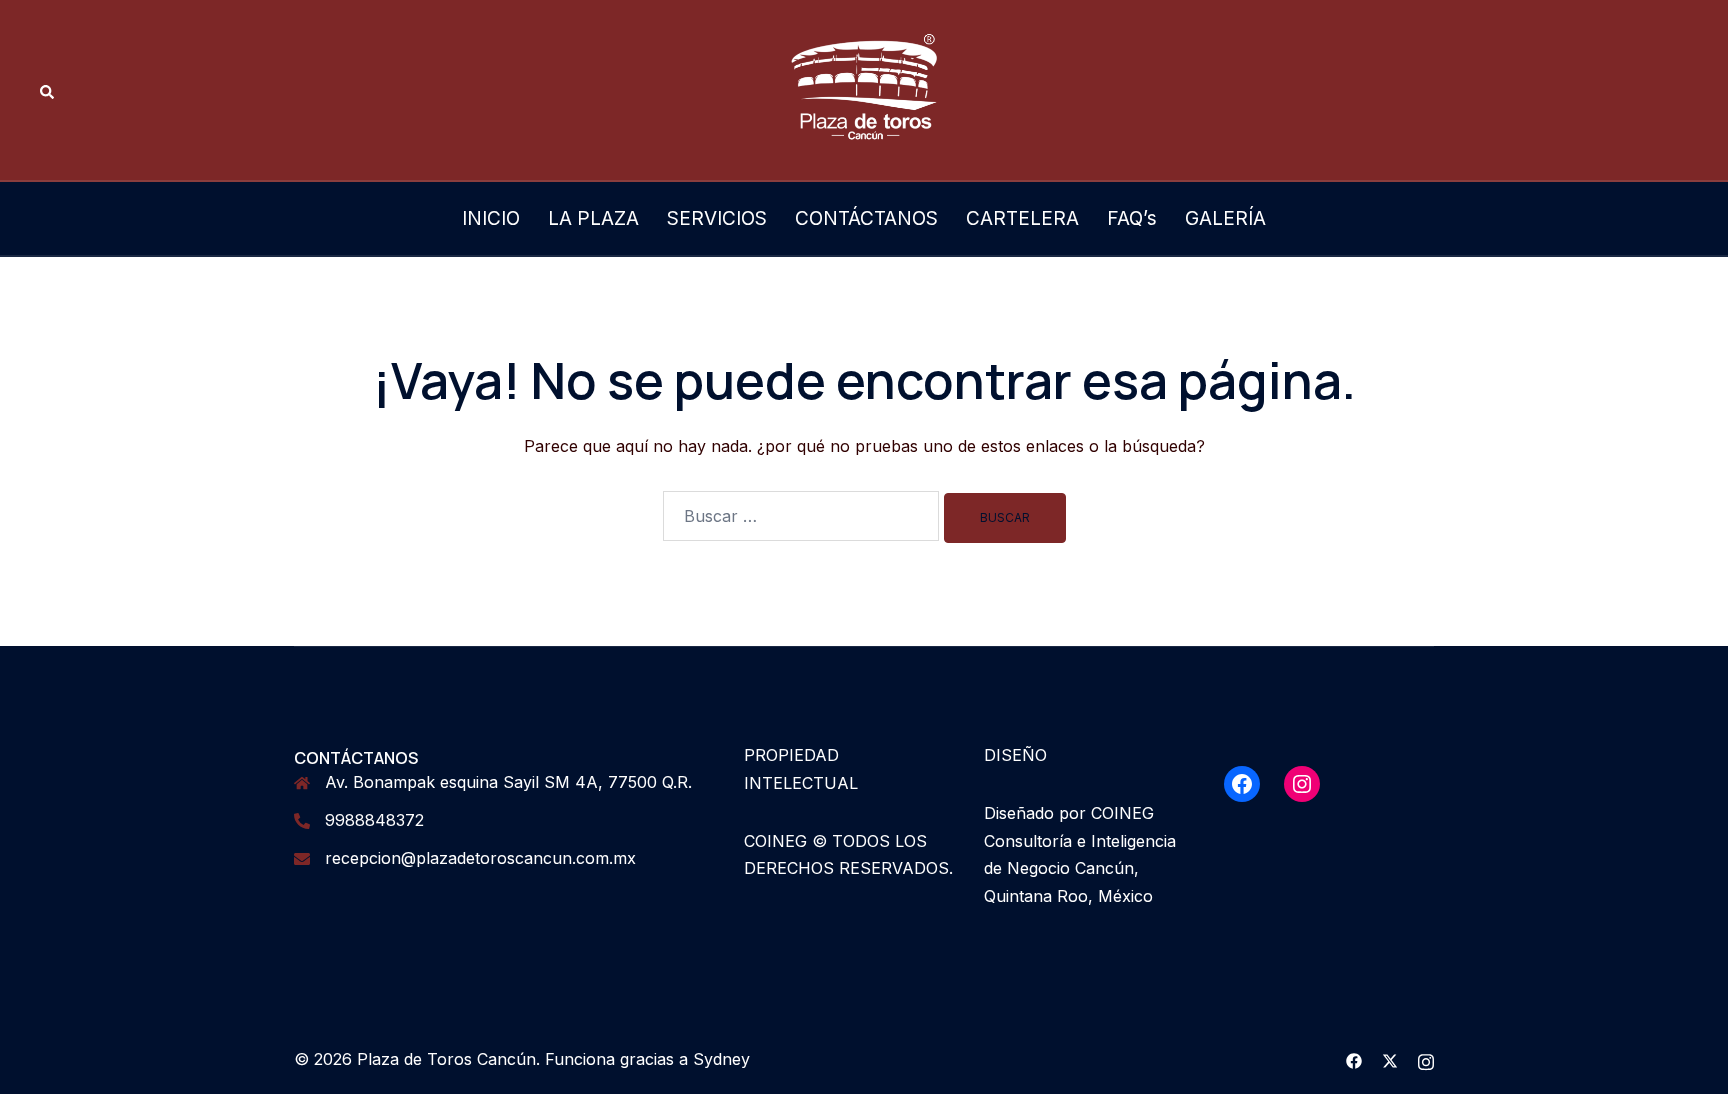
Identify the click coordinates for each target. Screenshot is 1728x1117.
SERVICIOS (717, 218)
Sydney (721, 1059)
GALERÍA (1225, 218)
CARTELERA (1022, 218)
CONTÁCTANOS (866, 218)
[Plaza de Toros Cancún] (864, 88)
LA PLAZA (593, 218)
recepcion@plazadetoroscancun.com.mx (480, 858)
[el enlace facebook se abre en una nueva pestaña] (1354, 1059)
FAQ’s (1132, 218)
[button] (48, 90)
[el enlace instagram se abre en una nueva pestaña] (1426, 1059)
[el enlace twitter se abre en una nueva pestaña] (1390, 1059)
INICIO (491, 218)
